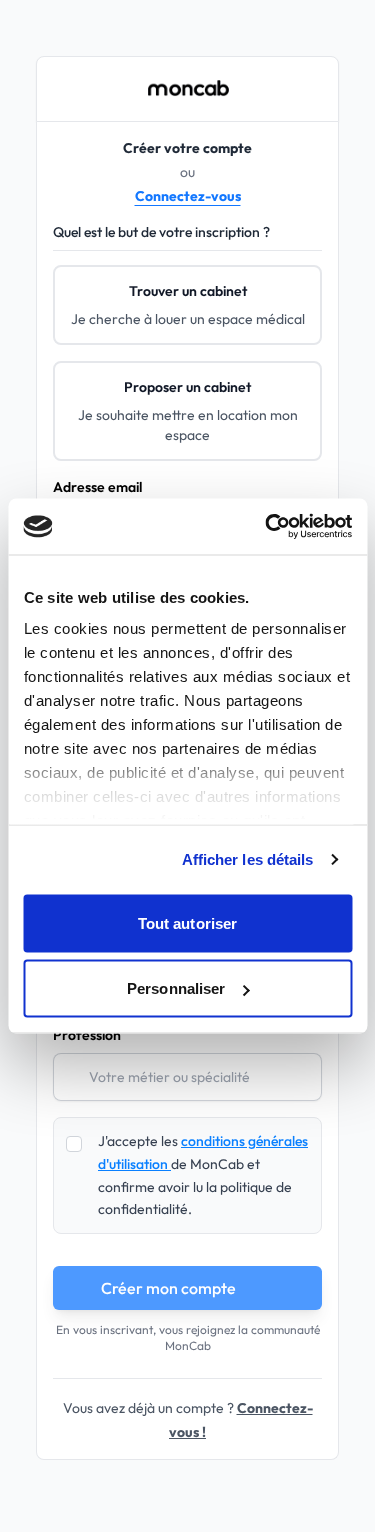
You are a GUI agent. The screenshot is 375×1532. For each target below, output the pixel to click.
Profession (87, 1035)
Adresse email (97, 487)
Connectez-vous (188, 196)
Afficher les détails (248, 859)
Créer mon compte (168, 1288)
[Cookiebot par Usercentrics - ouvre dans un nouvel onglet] (267, 527)
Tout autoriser (187, 922)
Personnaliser (176, 988)
